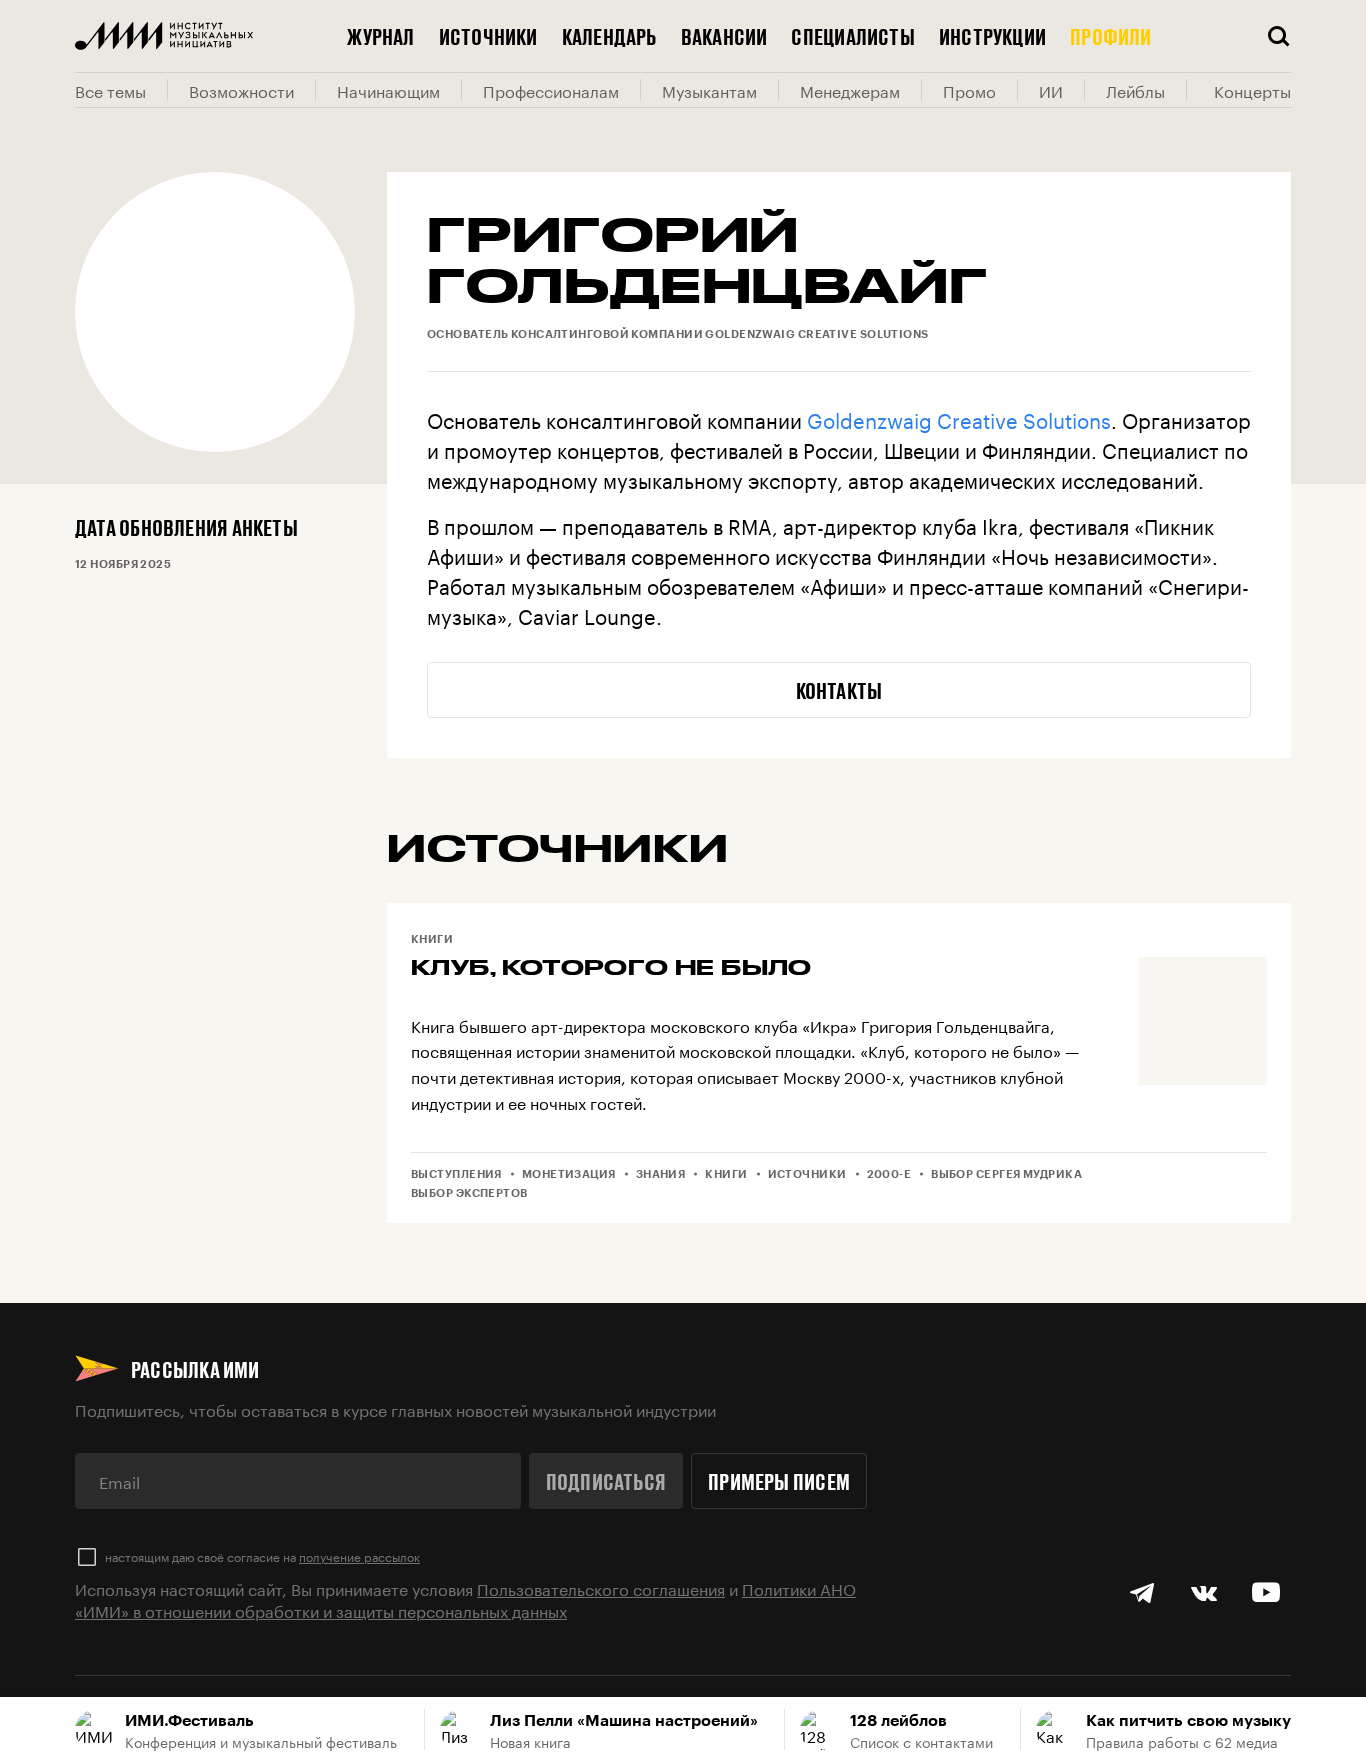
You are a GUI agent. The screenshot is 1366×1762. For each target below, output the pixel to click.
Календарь (609, 36)
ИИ (1051, 90)
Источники (488, 36)
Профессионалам (551, 90)
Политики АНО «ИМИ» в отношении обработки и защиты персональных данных (465, 1598)
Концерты (1252, 90)
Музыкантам (709, 90)
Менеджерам (850, 90)
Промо (969, 90)
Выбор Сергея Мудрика (1006, 1173)
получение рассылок (359, 1555)
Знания (661, 1173)
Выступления (456, 1173)
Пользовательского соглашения (601, 1587)
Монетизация (569, 1173)
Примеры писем (779, 1481)
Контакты (839, 690)
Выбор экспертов (469, 1192)
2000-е (889, 1173)
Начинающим (388, 90)
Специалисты (852, 36)
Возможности (241, 90)
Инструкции (992, 36)
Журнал (380, 36)
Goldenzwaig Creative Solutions (959, 418)
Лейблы (1135, 90)
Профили (1111, 36)
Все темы (110, 90)
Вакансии (724, 36)
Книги (432, 938)
